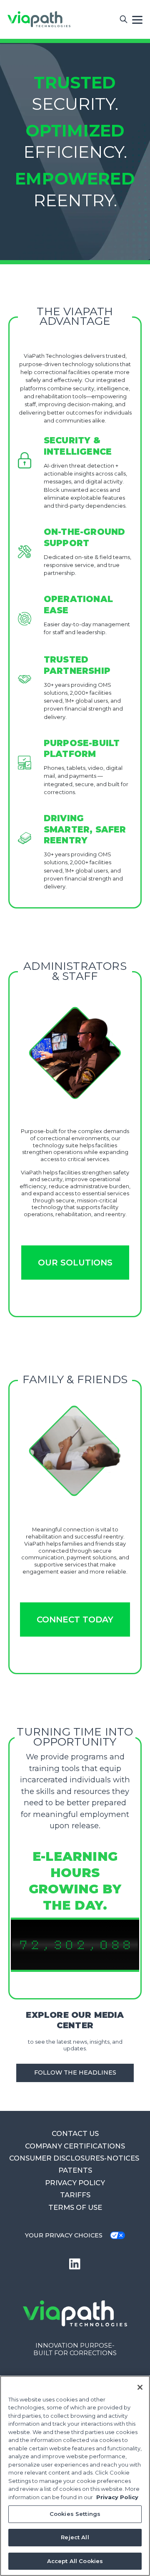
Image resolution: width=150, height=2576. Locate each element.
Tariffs (75, 2195)
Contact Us (75, 2133)
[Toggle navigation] (137, 19)
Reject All (75, 2537)
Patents (75, 2170)
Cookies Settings (75, 2514)
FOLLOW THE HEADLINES (75, 2072)
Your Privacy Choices (64, 2235)
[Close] (140, 2387)
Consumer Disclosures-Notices (75, 2158)
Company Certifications (75, 2146)
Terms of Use (75, 2207)
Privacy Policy (75, 2183)
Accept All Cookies (75, 2561)
